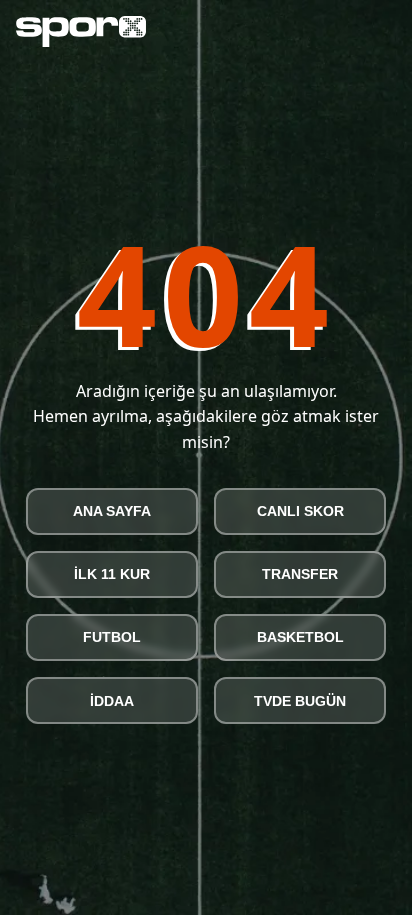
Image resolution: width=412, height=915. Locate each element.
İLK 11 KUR (112, 574)
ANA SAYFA (112, 511)
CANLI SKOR (300, 511)
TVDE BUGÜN (300, 701)
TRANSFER (300, 574)
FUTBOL (112, 637)
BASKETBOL (300, 637)
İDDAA (112, 701)
